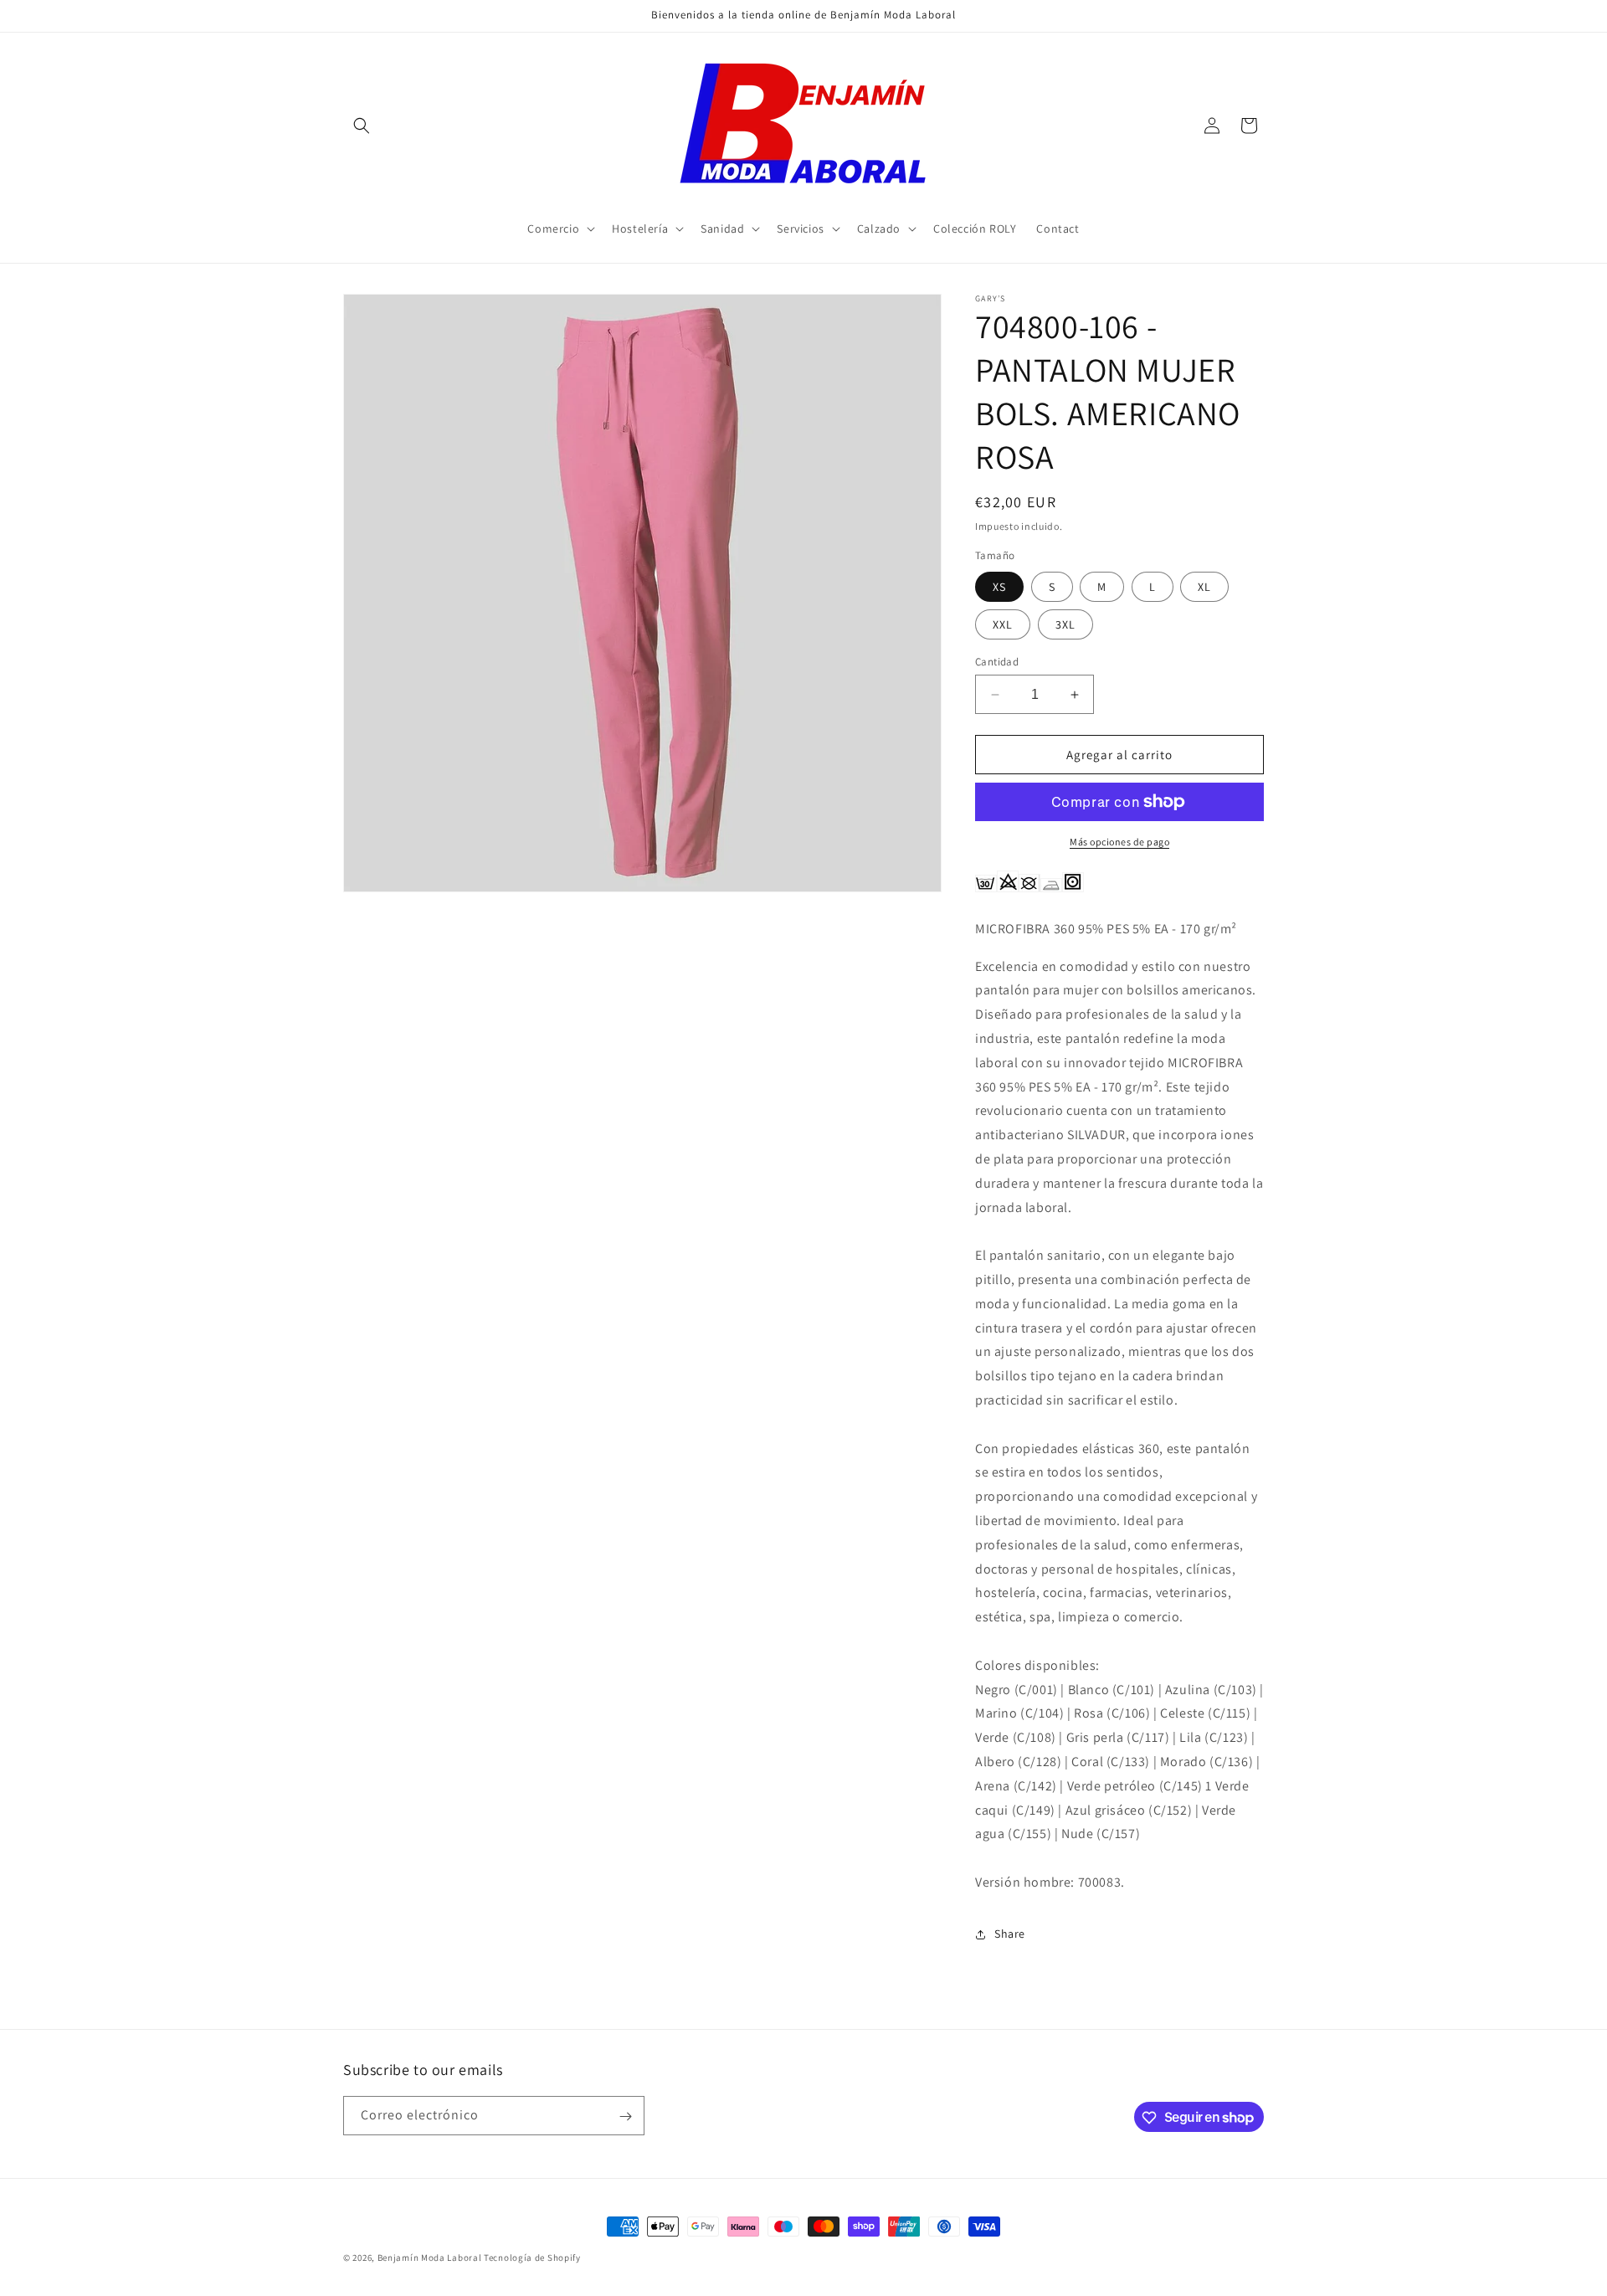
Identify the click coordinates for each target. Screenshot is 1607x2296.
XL (1204, 587)
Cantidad (997, 662)
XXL (1003, 624)
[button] (362, 126)
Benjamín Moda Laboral (430, 2257)
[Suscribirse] (625, 2116)
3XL (1065, 624)
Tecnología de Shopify (532, 2257)
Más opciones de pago (1119, 842)
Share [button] (1010, 1934)
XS (999, 587)
